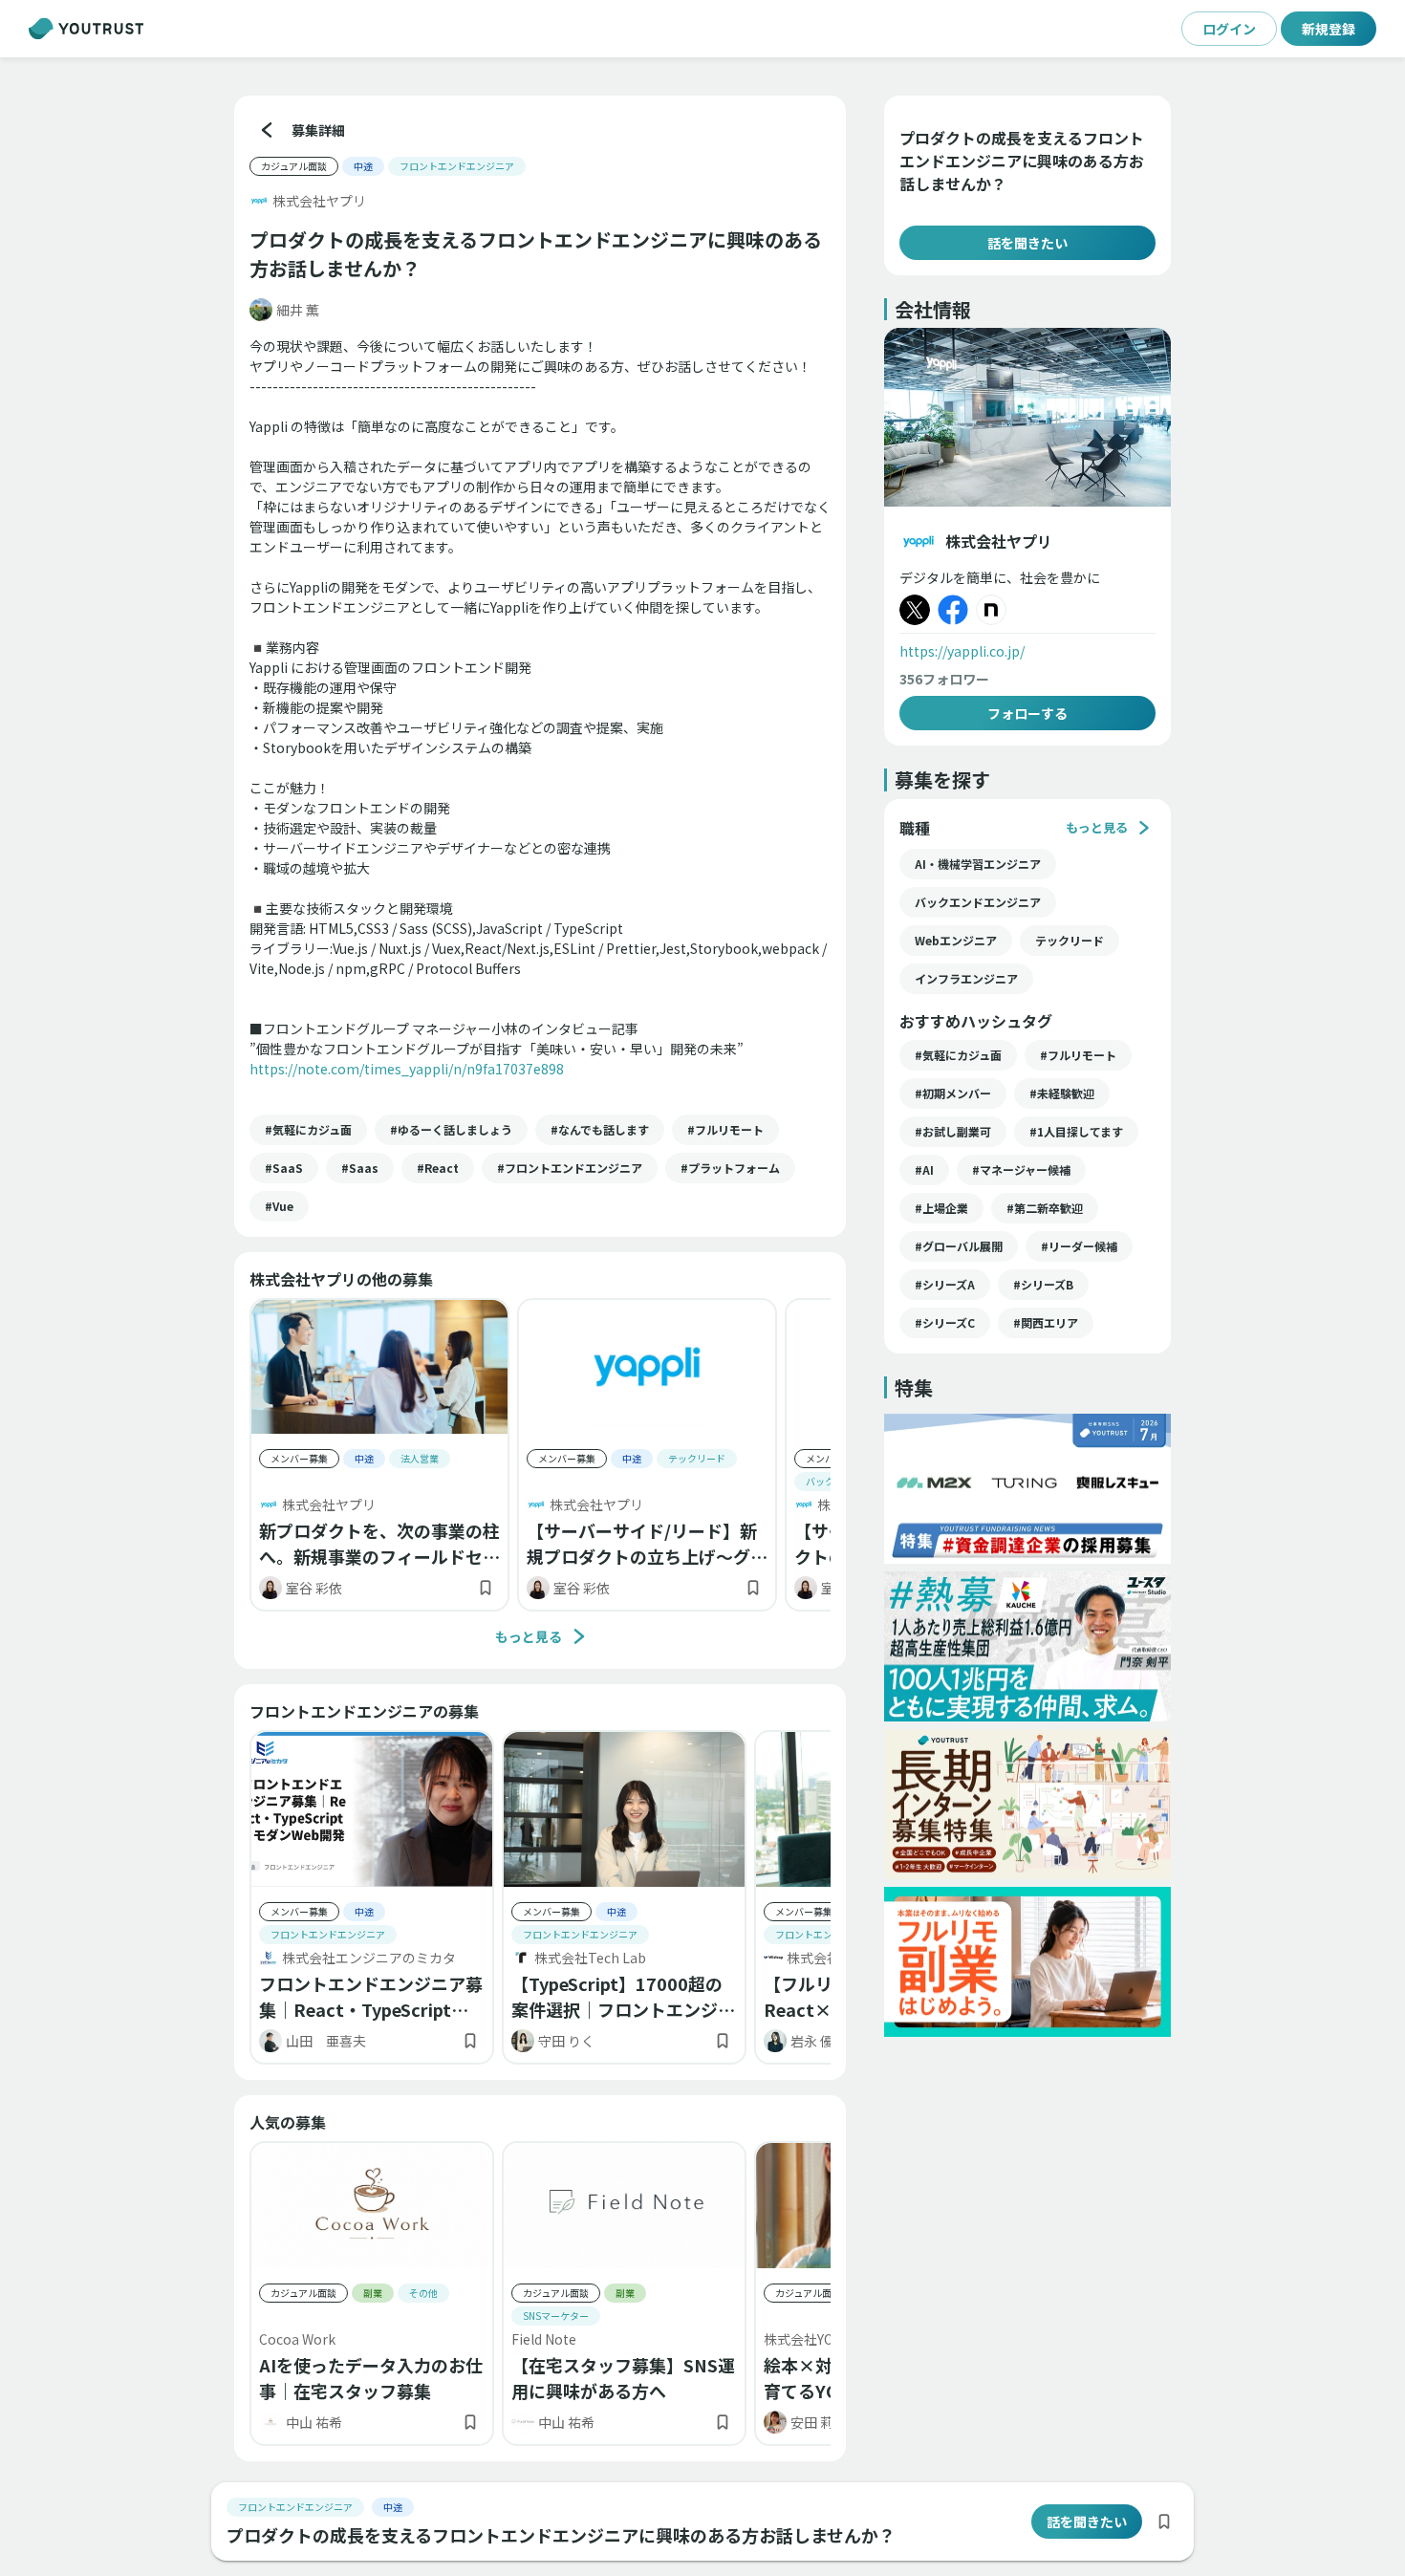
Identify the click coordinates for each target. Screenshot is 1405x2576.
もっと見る (529, 1636)
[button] (308, 1130)
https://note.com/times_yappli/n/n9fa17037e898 (407, 1069)
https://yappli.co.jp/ (962, 651)
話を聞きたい (1027, 243)
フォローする (1027, 713)
